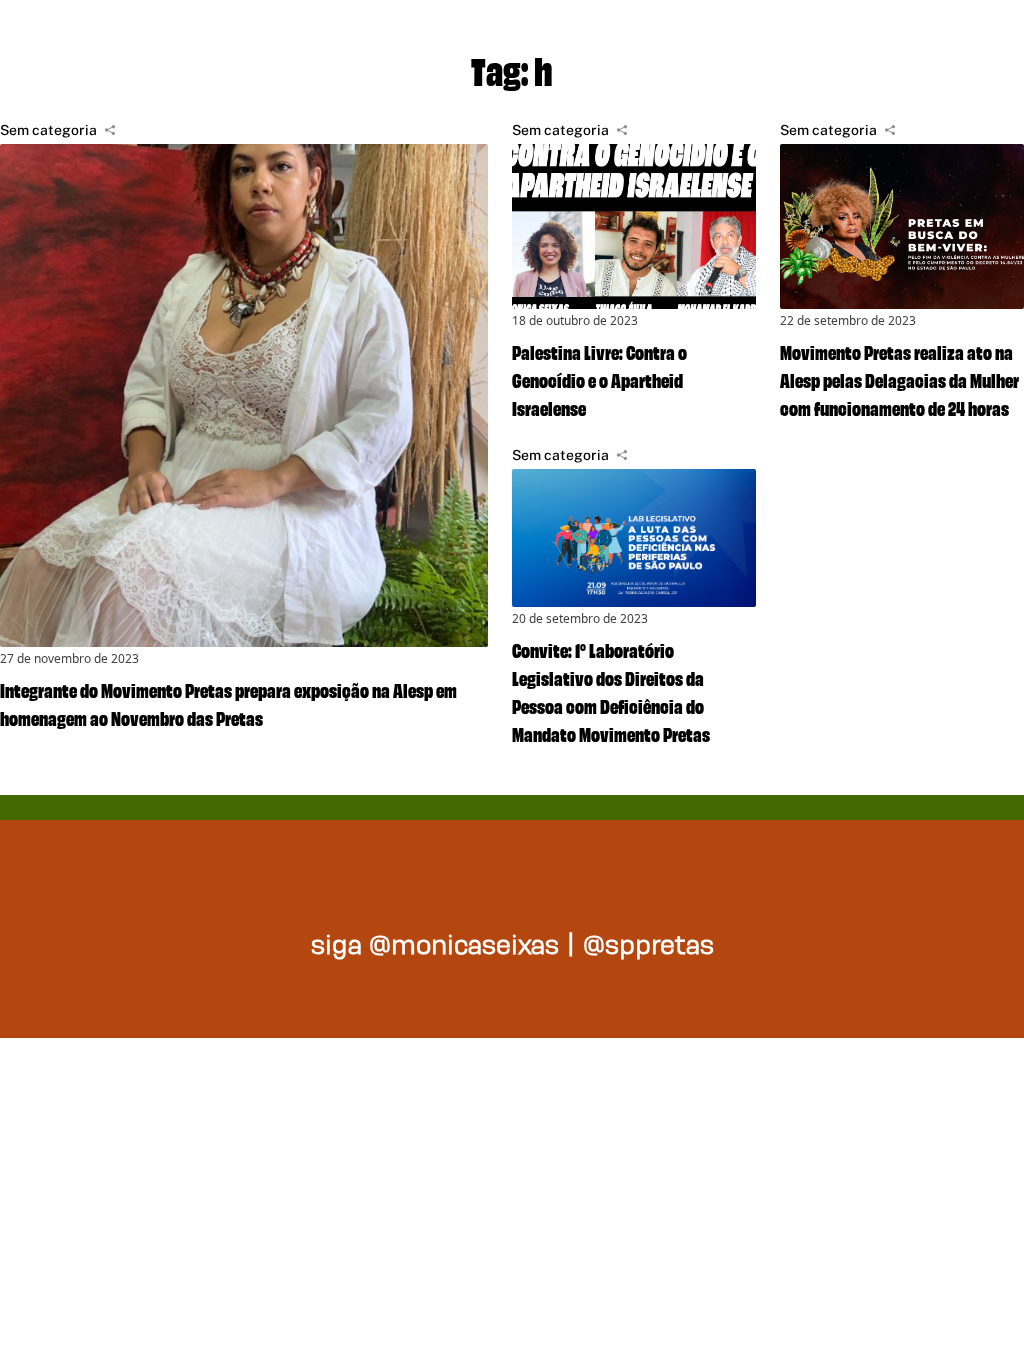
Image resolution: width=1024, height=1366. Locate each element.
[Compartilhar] (110, 130)
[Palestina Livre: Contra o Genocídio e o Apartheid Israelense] (634, 226)
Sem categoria (48, 130)
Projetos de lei (494, 40)
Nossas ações (734, 40)
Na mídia (938, 40)
